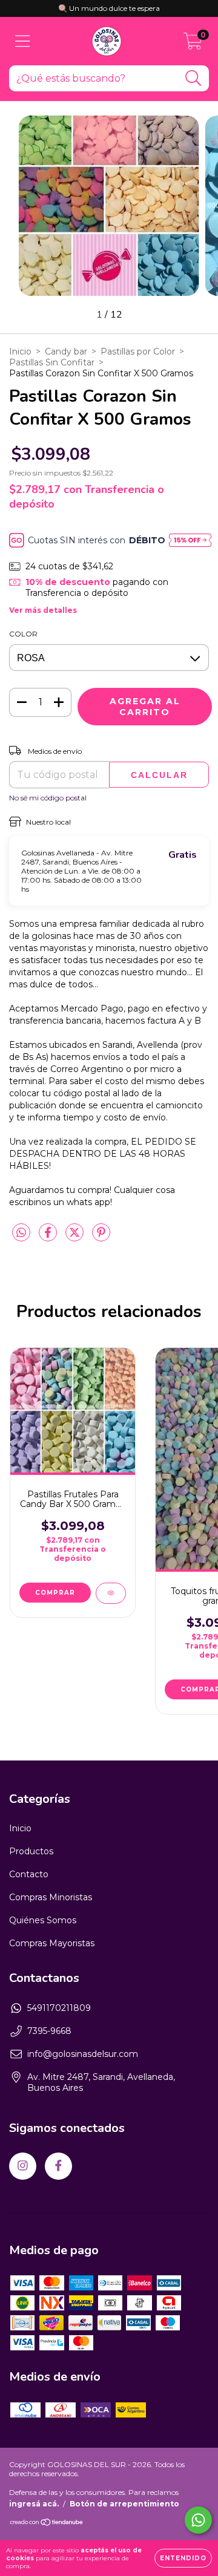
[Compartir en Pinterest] (101, 1237)
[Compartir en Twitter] (76, 1237)
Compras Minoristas (51, 1897)
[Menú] (23, 41)
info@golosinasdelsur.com (83, 2054)
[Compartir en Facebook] (49, 1237)
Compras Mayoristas (52, 1943)
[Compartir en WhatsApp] (21, 1233)
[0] (193, 44)
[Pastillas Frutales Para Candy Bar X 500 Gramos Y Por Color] (111, 1593)
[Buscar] (193, 78)
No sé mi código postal (48, 798)
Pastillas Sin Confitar (52, 362)
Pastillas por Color (138, 351)
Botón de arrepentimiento (124, 2504)
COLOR (23, 634)
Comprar (55, 1593)
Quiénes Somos (43, 1920)
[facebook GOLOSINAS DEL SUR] (58, 2166)
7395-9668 (49, 2031)
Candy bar (66, 351)
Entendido (183, 2558)
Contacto (29, 1874)
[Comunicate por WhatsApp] (198, 2520)
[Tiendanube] (47, 2524)
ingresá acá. (34, 2504)
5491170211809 (59, 2008)
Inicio (20, 351)
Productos (31, 1851)
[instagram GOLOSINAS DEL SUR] (23, 2166)
